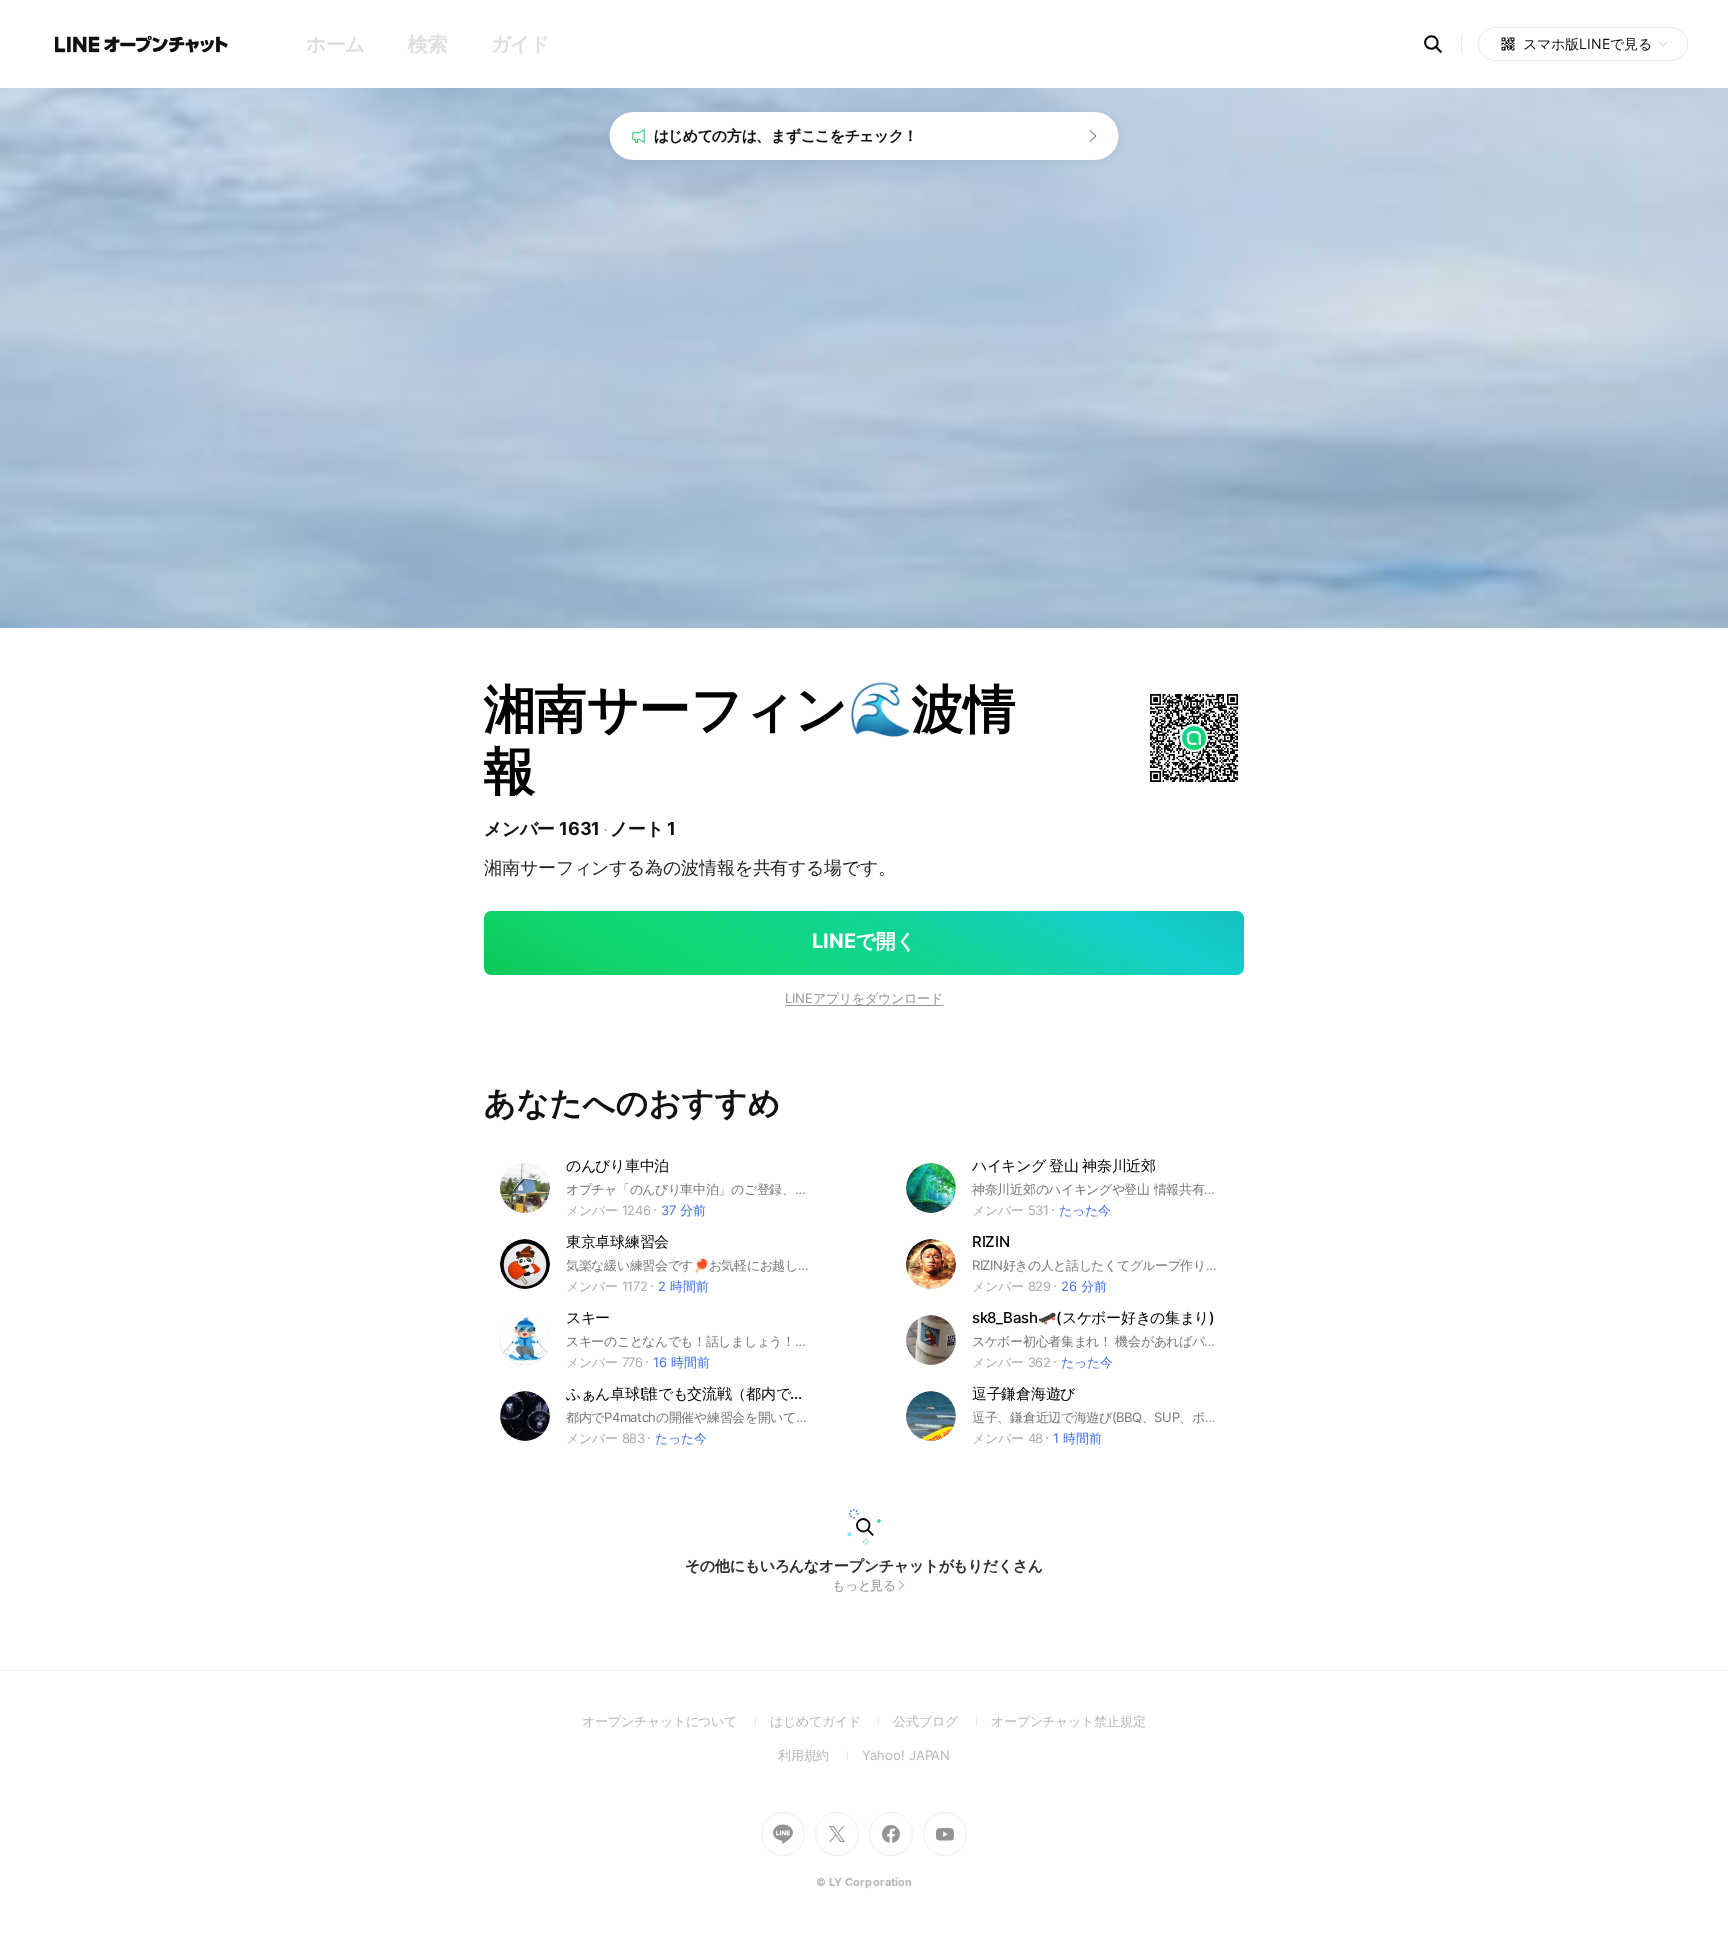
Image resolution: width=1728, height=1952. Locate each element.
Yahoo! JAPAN (906, 1755)
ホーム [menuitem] (335, 44)
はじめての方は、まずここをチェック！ (786, 135)
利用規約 (820, 1755)
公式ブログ (941, 1721)
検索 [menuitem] (427, 44)
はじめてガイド (831, 1721)
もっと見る (864, 1585)
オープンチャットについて (676, 1721)
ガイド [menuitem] (520, 44)
